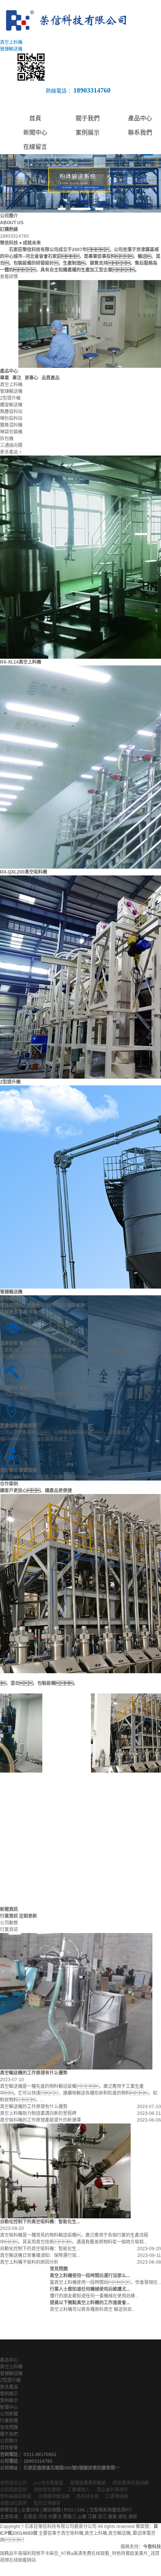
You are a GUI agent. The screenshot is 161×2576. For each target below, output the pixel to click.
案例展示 (88, 133)
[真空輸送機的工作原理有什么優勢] (76, 2001)
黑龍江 (70, 2517)
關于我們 (88, 118)
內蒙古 (55, 2517)
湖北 (122, 2517)
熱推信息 (9, 2510)
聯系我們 (140, 133)
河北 (43, 2517)
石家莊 (30, 2517)
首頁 (35, 118)
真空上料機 (11, 2367)
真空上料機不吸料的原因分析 (29, 2262)
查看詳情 (9, 277)
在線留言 (35, 147)
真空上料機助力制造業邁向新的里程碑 (38, 2113)
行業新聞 (9, 2421)
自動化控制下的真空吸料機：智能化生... (40, 2249)
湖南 (133, 2517)
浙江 (102, 2517)
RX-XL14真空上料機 (21, 662)
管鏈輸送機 (11, 1292)
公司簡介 (9, 2441)
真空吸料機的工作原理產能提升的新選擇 (40, 2120)
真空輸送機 (119, 2533)
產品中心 (140, 118)
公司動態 (9, 1923)
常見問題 (9, 2428)
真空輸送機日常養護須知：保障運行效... (40, 2255)
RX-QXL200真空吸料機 (24, 872)
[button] (62, 209)
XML (81, 2510)
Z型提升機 (10, 1082)
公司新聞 (9, 2414)
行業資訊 (9, 1930)
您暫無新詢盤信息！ (112, 2510)
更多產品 (9, 2387)
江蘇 (92, 2517)
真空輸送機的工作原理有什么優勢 (34, 2107)
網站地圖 (52, 2510)
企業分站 (30, 2510)
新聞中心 (35, 133)
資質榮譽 (9, 2448)
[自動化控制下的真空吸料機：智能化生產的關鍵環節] (65, 2171)
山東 (82, 2517)
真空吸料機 (72, 2533)
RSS (69, 2510)
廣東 (112, 2517)
